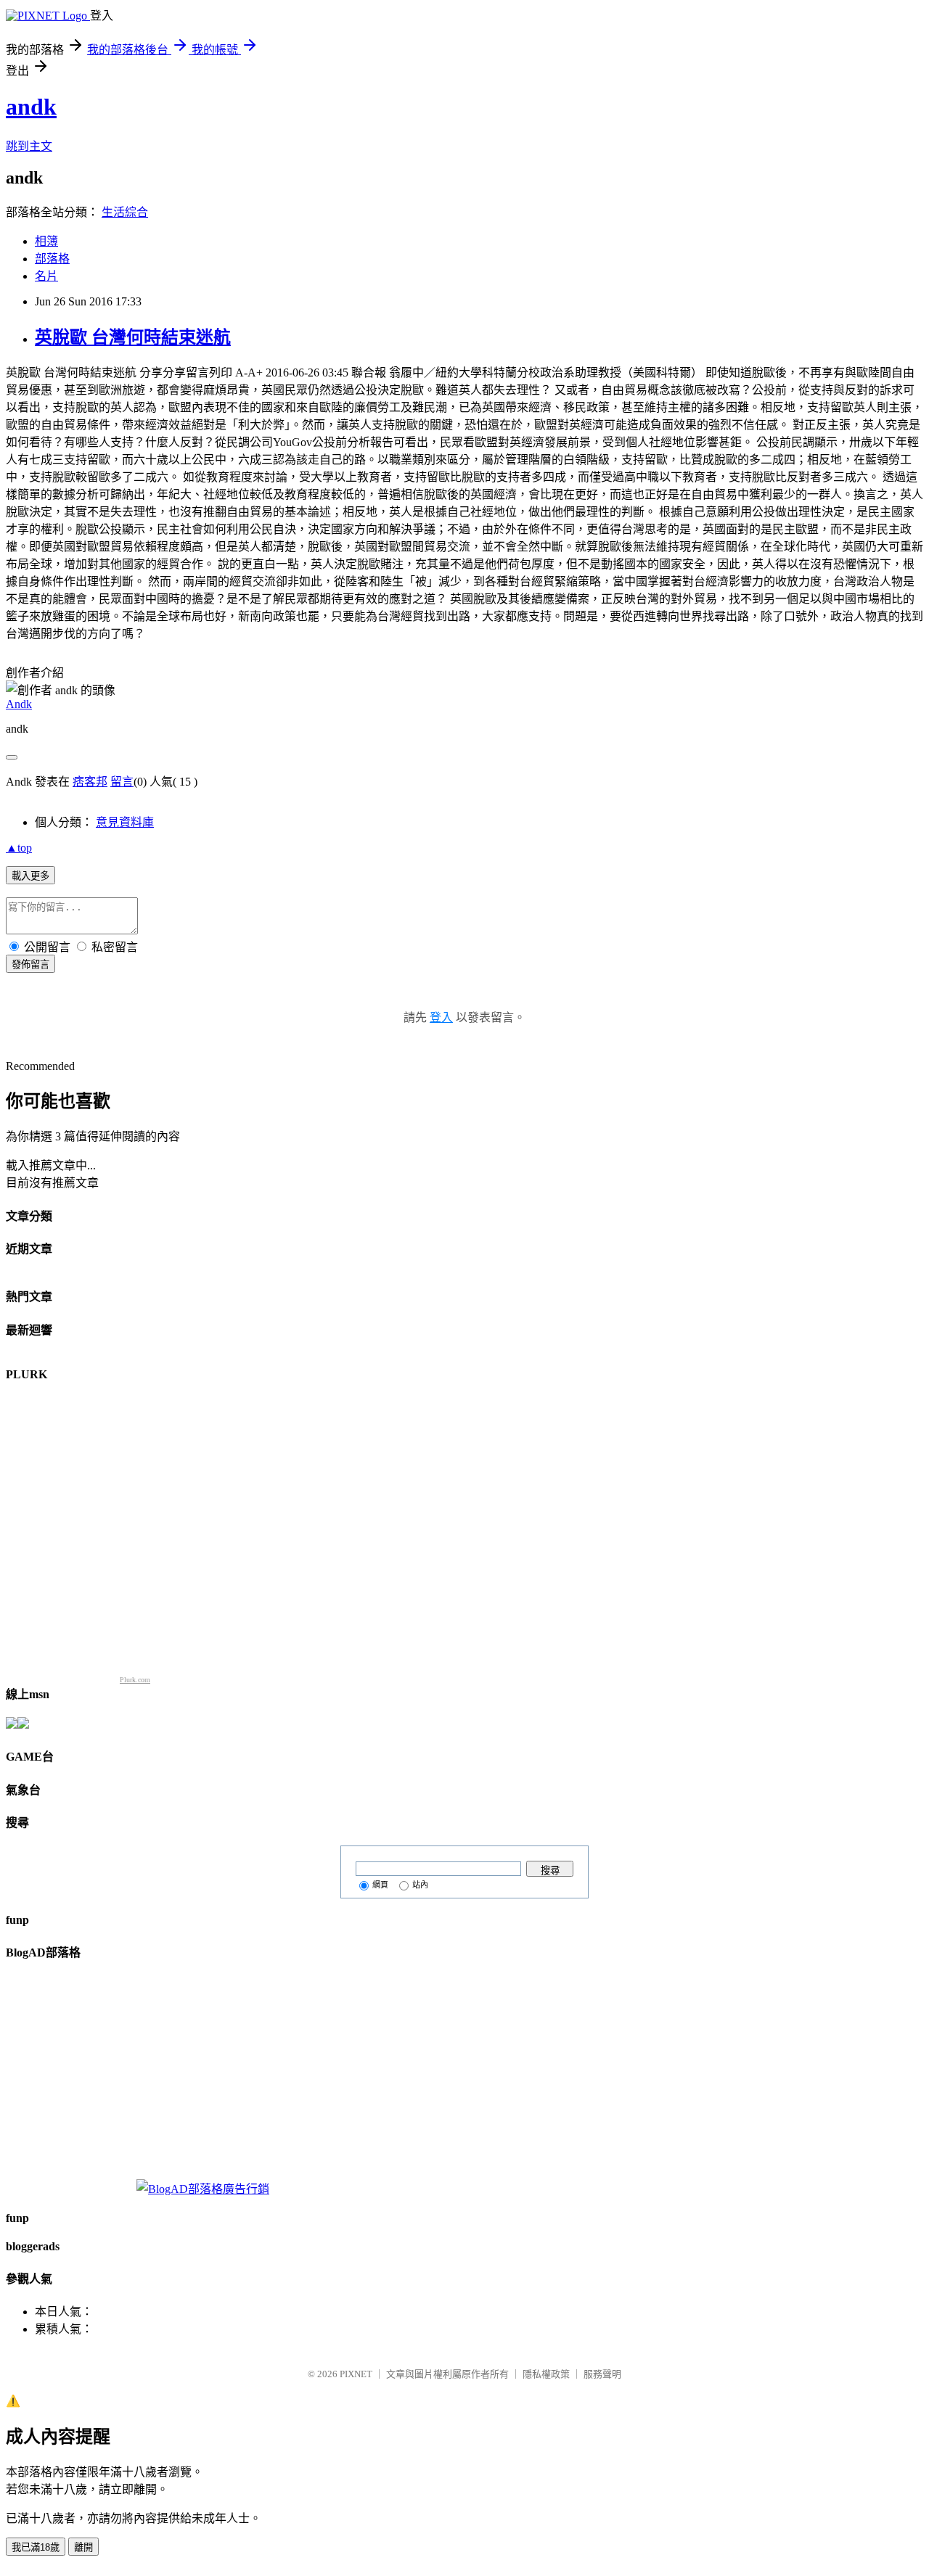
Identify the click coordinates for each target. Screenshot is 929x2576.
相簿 (46, 241)
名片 (46, 276)
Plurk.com (135, 1680)
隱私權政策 (546, 2374)
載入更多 (30, 876)
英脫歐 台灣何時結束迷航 (133, 337)
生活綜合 (125, 212)
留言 (122, 782)
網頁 (380, 1885)
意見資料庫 (125, 822)
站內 (420, 1885)
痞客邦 (90, 782)
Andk (19, 704)
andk (31, 107)
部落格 (52, 259)
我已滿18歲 (36, 2547)
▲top (19, 848)
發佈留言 (30, 964)
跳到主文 (29, 146)
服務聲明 (602, 2374)
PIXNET (356, 2374)
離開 (83, 2547)
